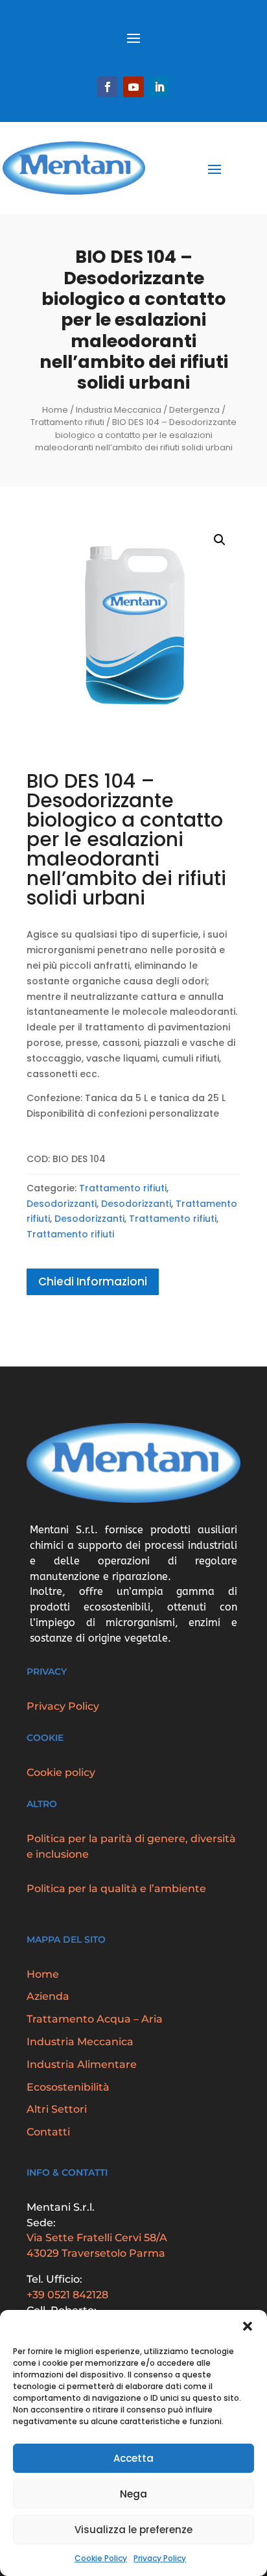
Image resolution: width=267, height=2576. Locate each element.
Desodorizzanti (62, 1204)
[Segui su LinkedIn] (159, 87)
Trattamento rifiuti (67, 422)
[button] (248, 2326)
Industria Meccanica (119, 410)
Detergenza (194, 410)
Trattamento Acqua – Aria (95, 2019)
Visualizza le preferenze (133, 2530)
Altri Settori (57, 2109)
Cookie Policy (101, 2558)
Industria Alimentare (82, 2064)
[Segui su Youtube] (133, 87)
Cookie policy (61, 1772)
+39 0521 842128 (67, 2295)
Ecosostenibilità (68, 2087)
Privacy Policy (160, 2558)
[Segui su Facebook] (108, 87)
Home (55, 410)
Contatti (48, 2132)
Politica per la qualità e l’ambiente (116, 1889)
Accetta (133, 2458)
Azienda (48, 1996)
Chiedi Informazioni (93, 1282)
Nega (133, 2494)
